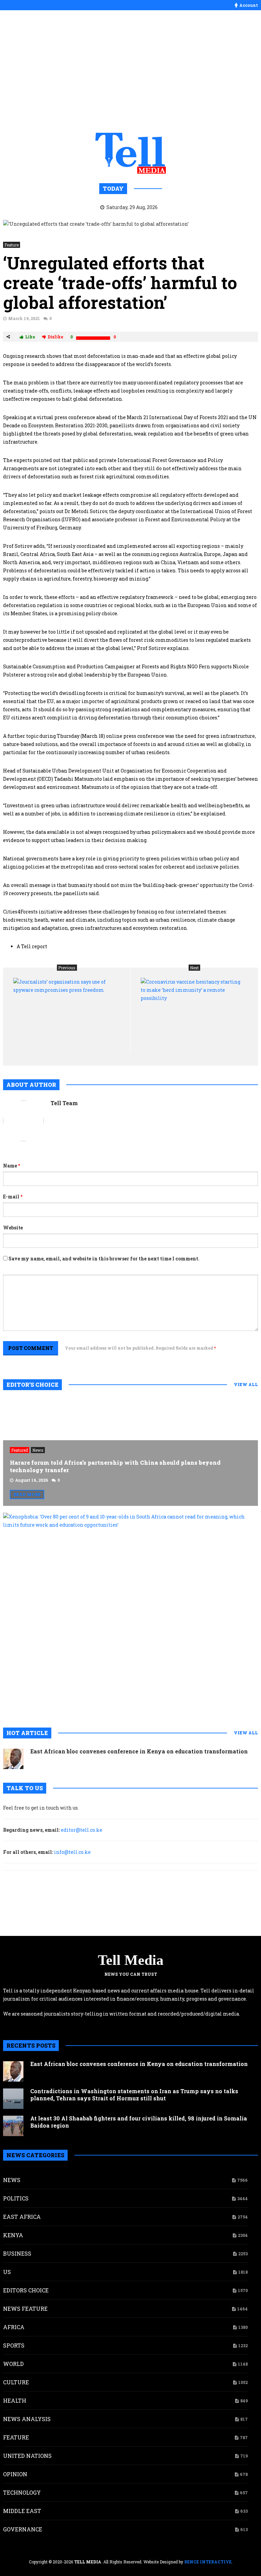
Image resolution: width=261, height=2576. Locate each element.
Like (30, 337)
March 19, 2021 (24, 318)
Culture (16, 2382)
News (38, 1450)
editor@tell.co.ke (82, 1830)
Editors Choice (26, 2290)
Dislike (55, 337)
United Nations (27, 2456)
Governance (23, 2529)
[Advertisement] (130, 71)
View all (246, 1384)
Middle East (22, 2511)
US (7, 2272)
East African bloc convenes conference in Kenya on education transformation (139, 1751)
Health (15, 2400)
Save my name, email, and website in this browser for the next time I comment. (104, 1259)
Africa (14, 2327)
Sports (14, 2345)
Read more (27, 1494)
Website (13, 1228)
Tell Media (131, 1960)
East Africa (22, 2217)
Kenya (13, 2235)
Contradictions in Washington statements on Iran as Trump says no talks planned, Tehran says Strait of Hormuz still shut (134, 2095)
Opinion (15, 2474)
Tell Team (64, 1103)
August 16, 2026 (32, 1480)
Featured (20, 1450)
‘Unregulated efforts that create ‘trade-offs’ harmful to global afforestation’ (120, 283)
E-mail (13, 1197)
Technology (22, 2492)
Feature (12, 245)
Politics (16, 2198)
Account (249, 5)
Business (17, 2253)
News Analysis (27, 2419)
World (13, 2364)
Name (12, 1166)
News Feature (25, 2309)
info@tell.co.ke (72, 1852)
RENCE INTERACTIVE (208, 2562)
